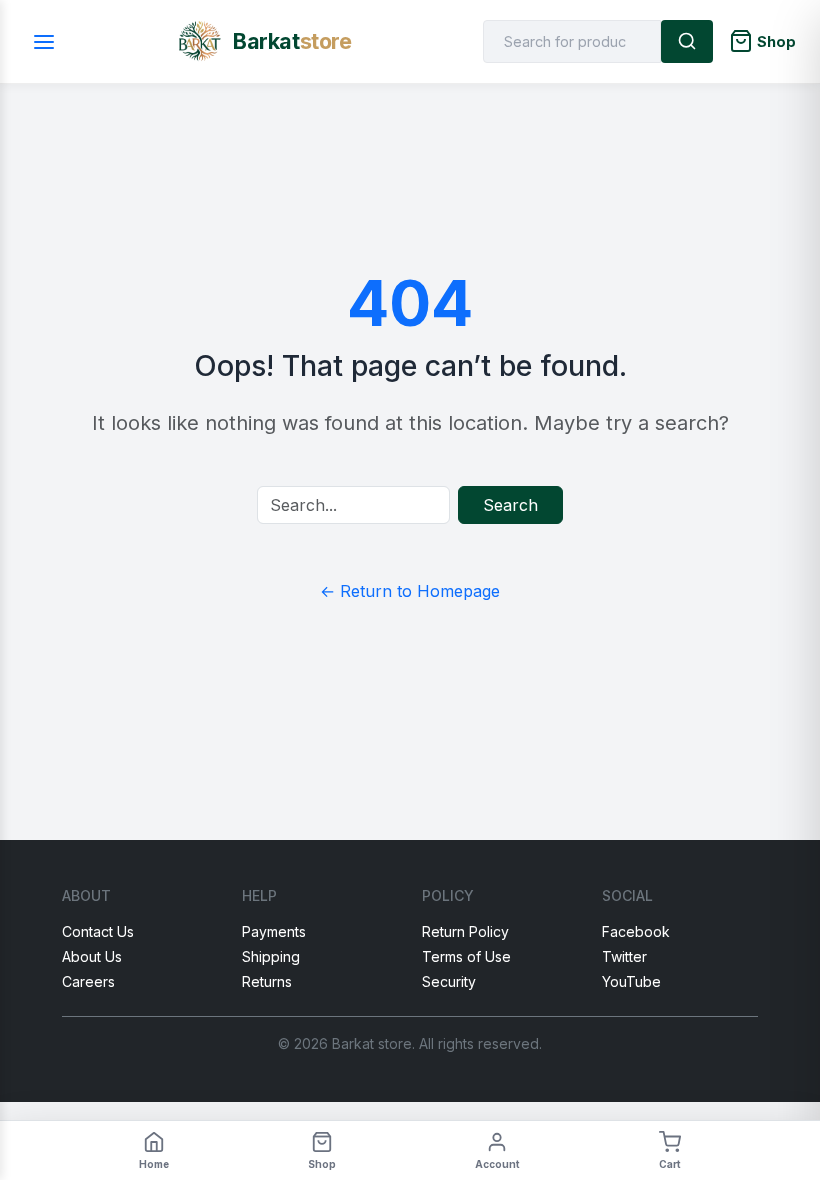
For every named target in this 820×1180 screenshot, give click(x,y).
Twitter (624, 956)
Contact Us (98, 931)
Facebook (636, 931)
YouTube (631, 981)
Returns (267, 981)
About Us (92, 956)
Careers (88, 981)
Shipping (271, 956)
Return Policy (465, 931)
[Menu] (44, 41)
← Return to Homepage (410, 591)
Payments (274, 931)
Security (449, 981)
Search (510, 505)
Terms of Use (466, 956)
